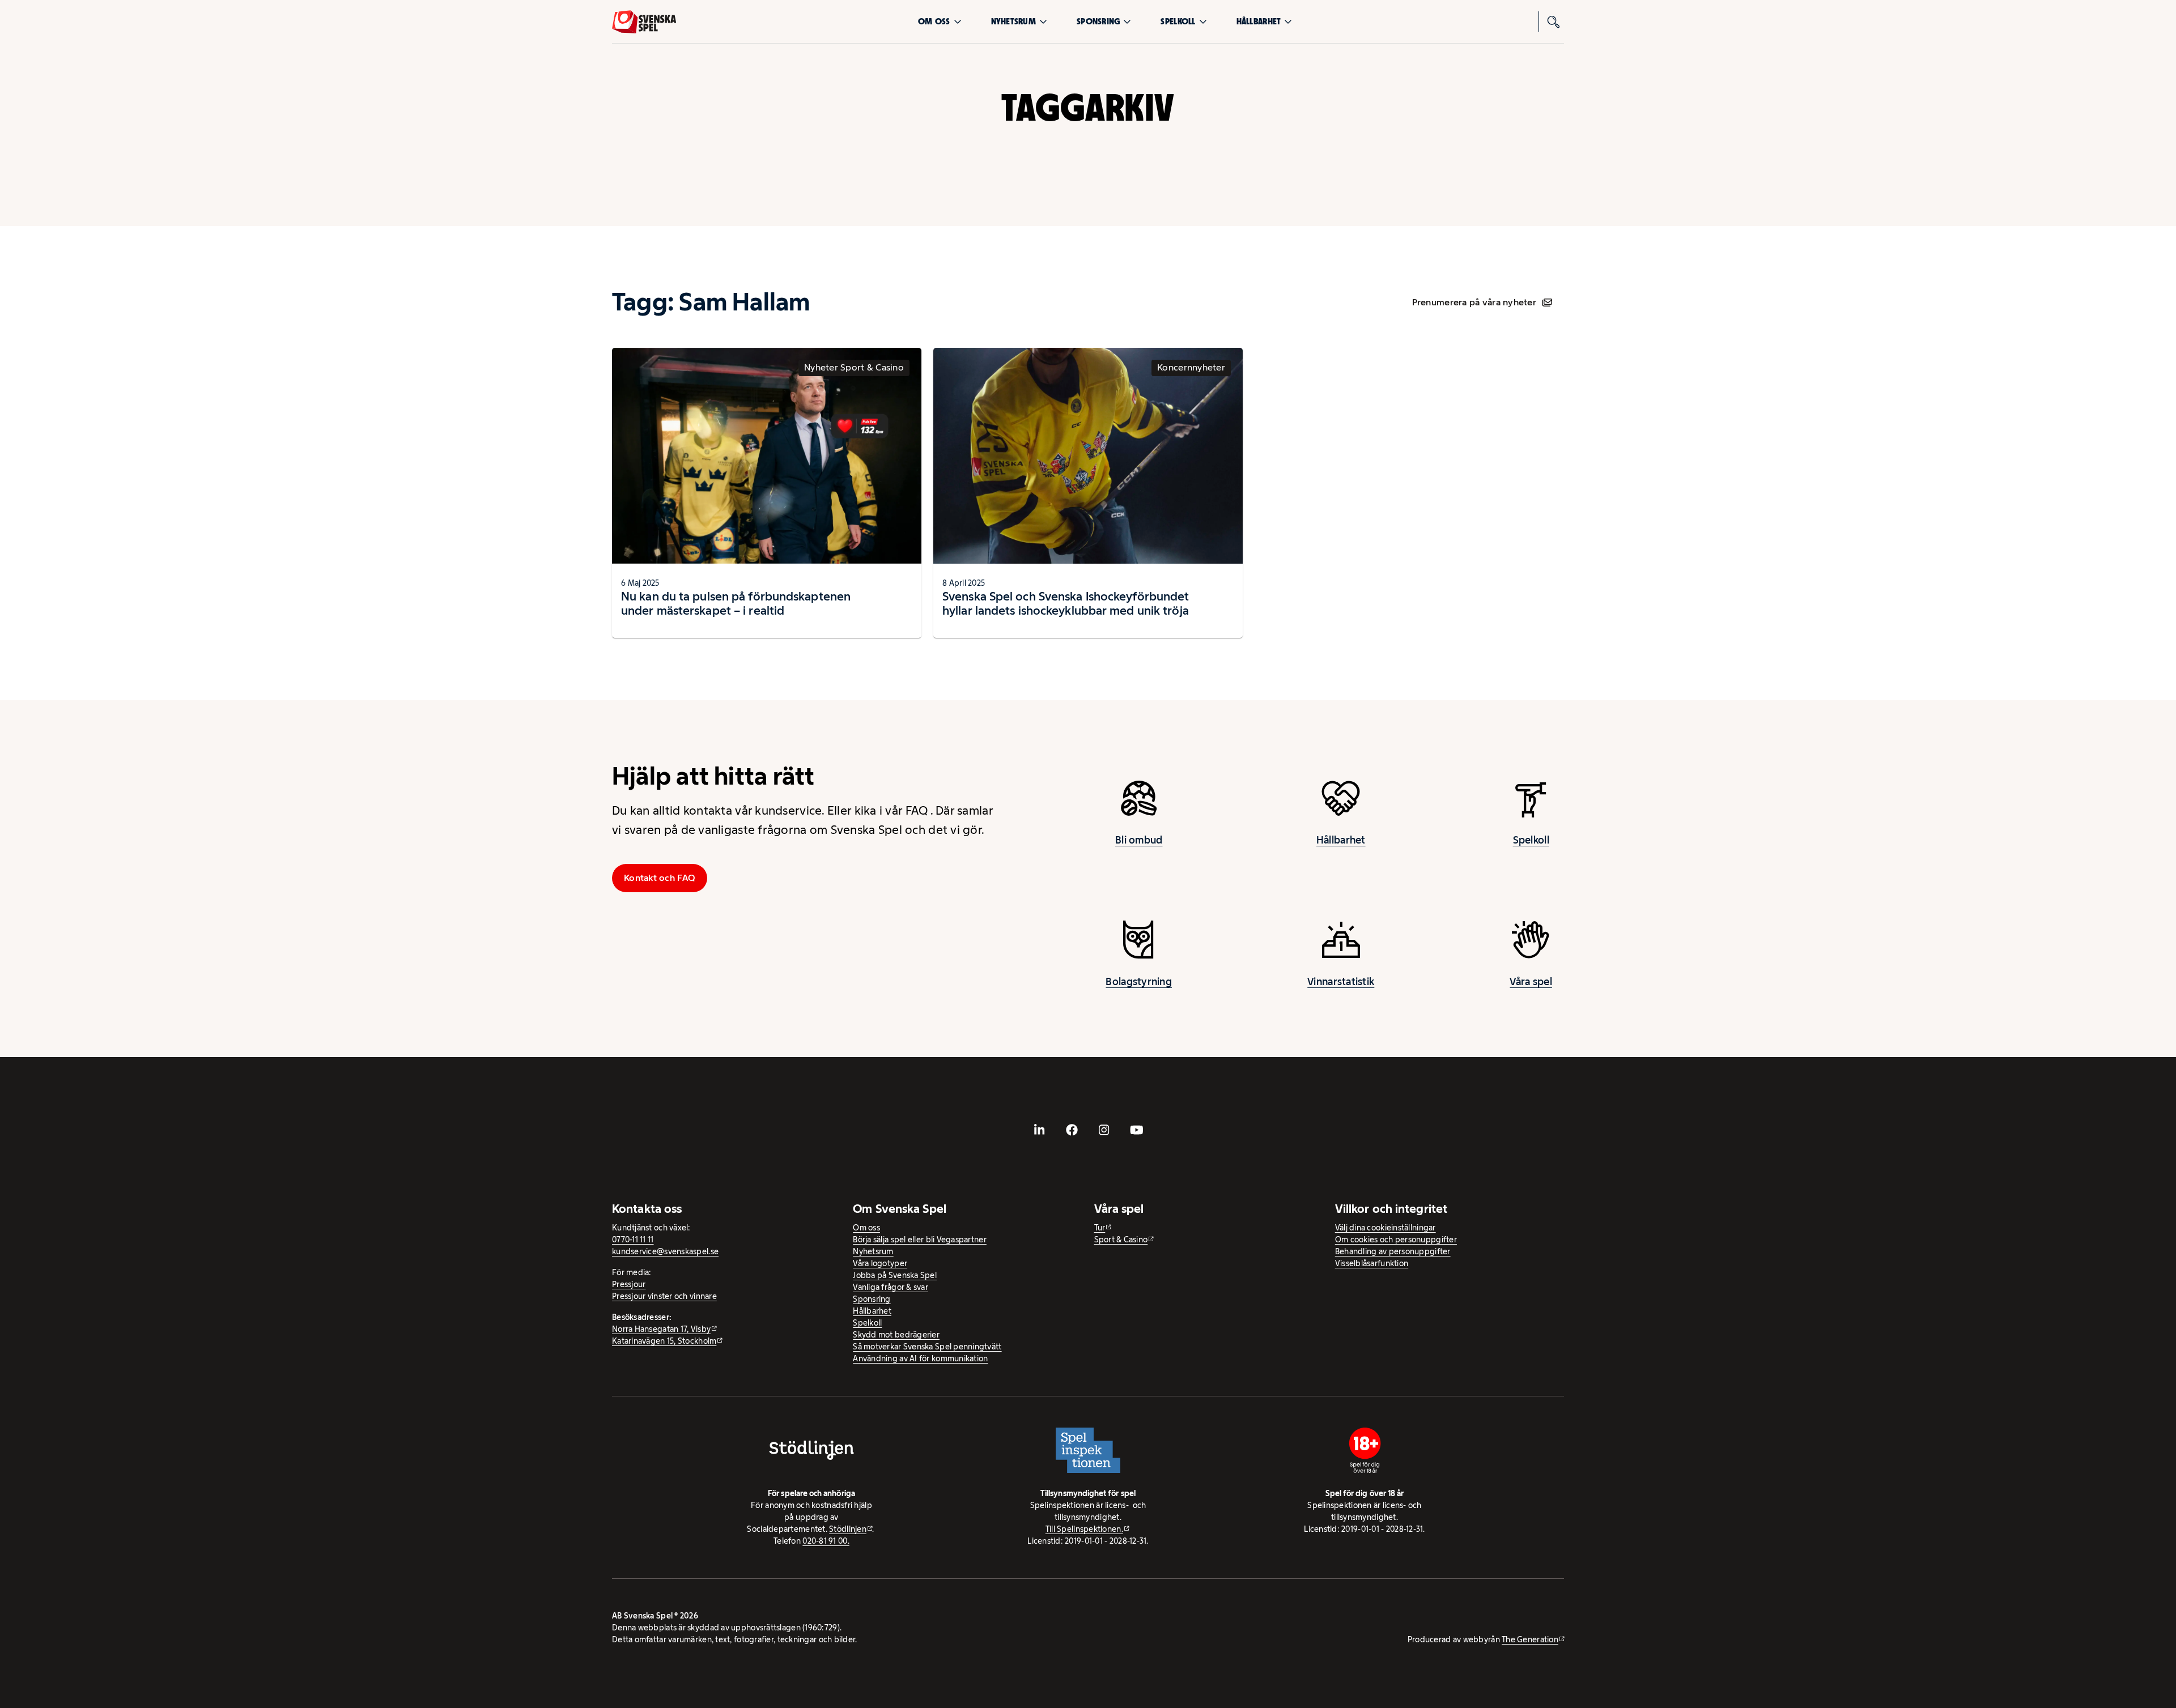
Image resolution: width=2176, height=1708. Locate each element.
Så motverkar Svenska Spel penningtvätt (927, 1347)
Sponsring (1098, 21)
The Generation (1530, 1639)
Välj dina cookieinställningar (1385, 1228)
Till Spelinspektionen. (1084, 1529)
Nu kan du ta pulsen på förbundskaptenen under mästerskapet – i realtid (736, 604)
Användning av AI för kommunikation (920, 1358)
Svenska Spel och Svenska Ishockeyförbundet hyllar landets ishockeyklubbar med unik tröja (1066, 604)
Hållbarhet (1259, 21)
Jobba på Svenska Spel (895, 1275)
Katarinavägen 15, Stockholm (664, 1341)
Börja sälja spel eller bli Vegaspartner (920, 1240)
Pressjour (629, 1284)
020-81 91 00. (826, 1541)
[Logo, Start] (644, 22)
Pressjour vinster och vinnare (664, 1296)
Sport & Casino (1121, 1240)
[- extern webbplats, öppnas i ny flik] (1040, 1130)
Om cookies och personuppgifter (1396, 1240)
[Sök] (1554, 22)
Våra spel (1531, 982)
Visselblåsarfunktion (1372, 1263)
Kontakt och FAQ (660, 878)
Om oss (934, 21)
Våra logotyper (880, 1263)
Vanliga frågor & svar (891, 1287)
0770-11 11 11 (633, 1240)
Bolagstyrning (1139, 982)
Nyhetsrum (1013, 21)
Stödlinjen (848, 1529)
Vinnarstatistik (1341, 982)
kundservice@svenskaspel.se (665, 1251)
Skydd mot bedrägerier (896, 1335)
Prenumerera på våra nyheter (1474, 302)
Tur (1100, 1228)
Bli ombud (1139, 840)
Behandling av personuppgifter (1393, 1251)
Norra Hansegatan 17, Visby (661, 1329)
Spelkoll (1178, 21)
